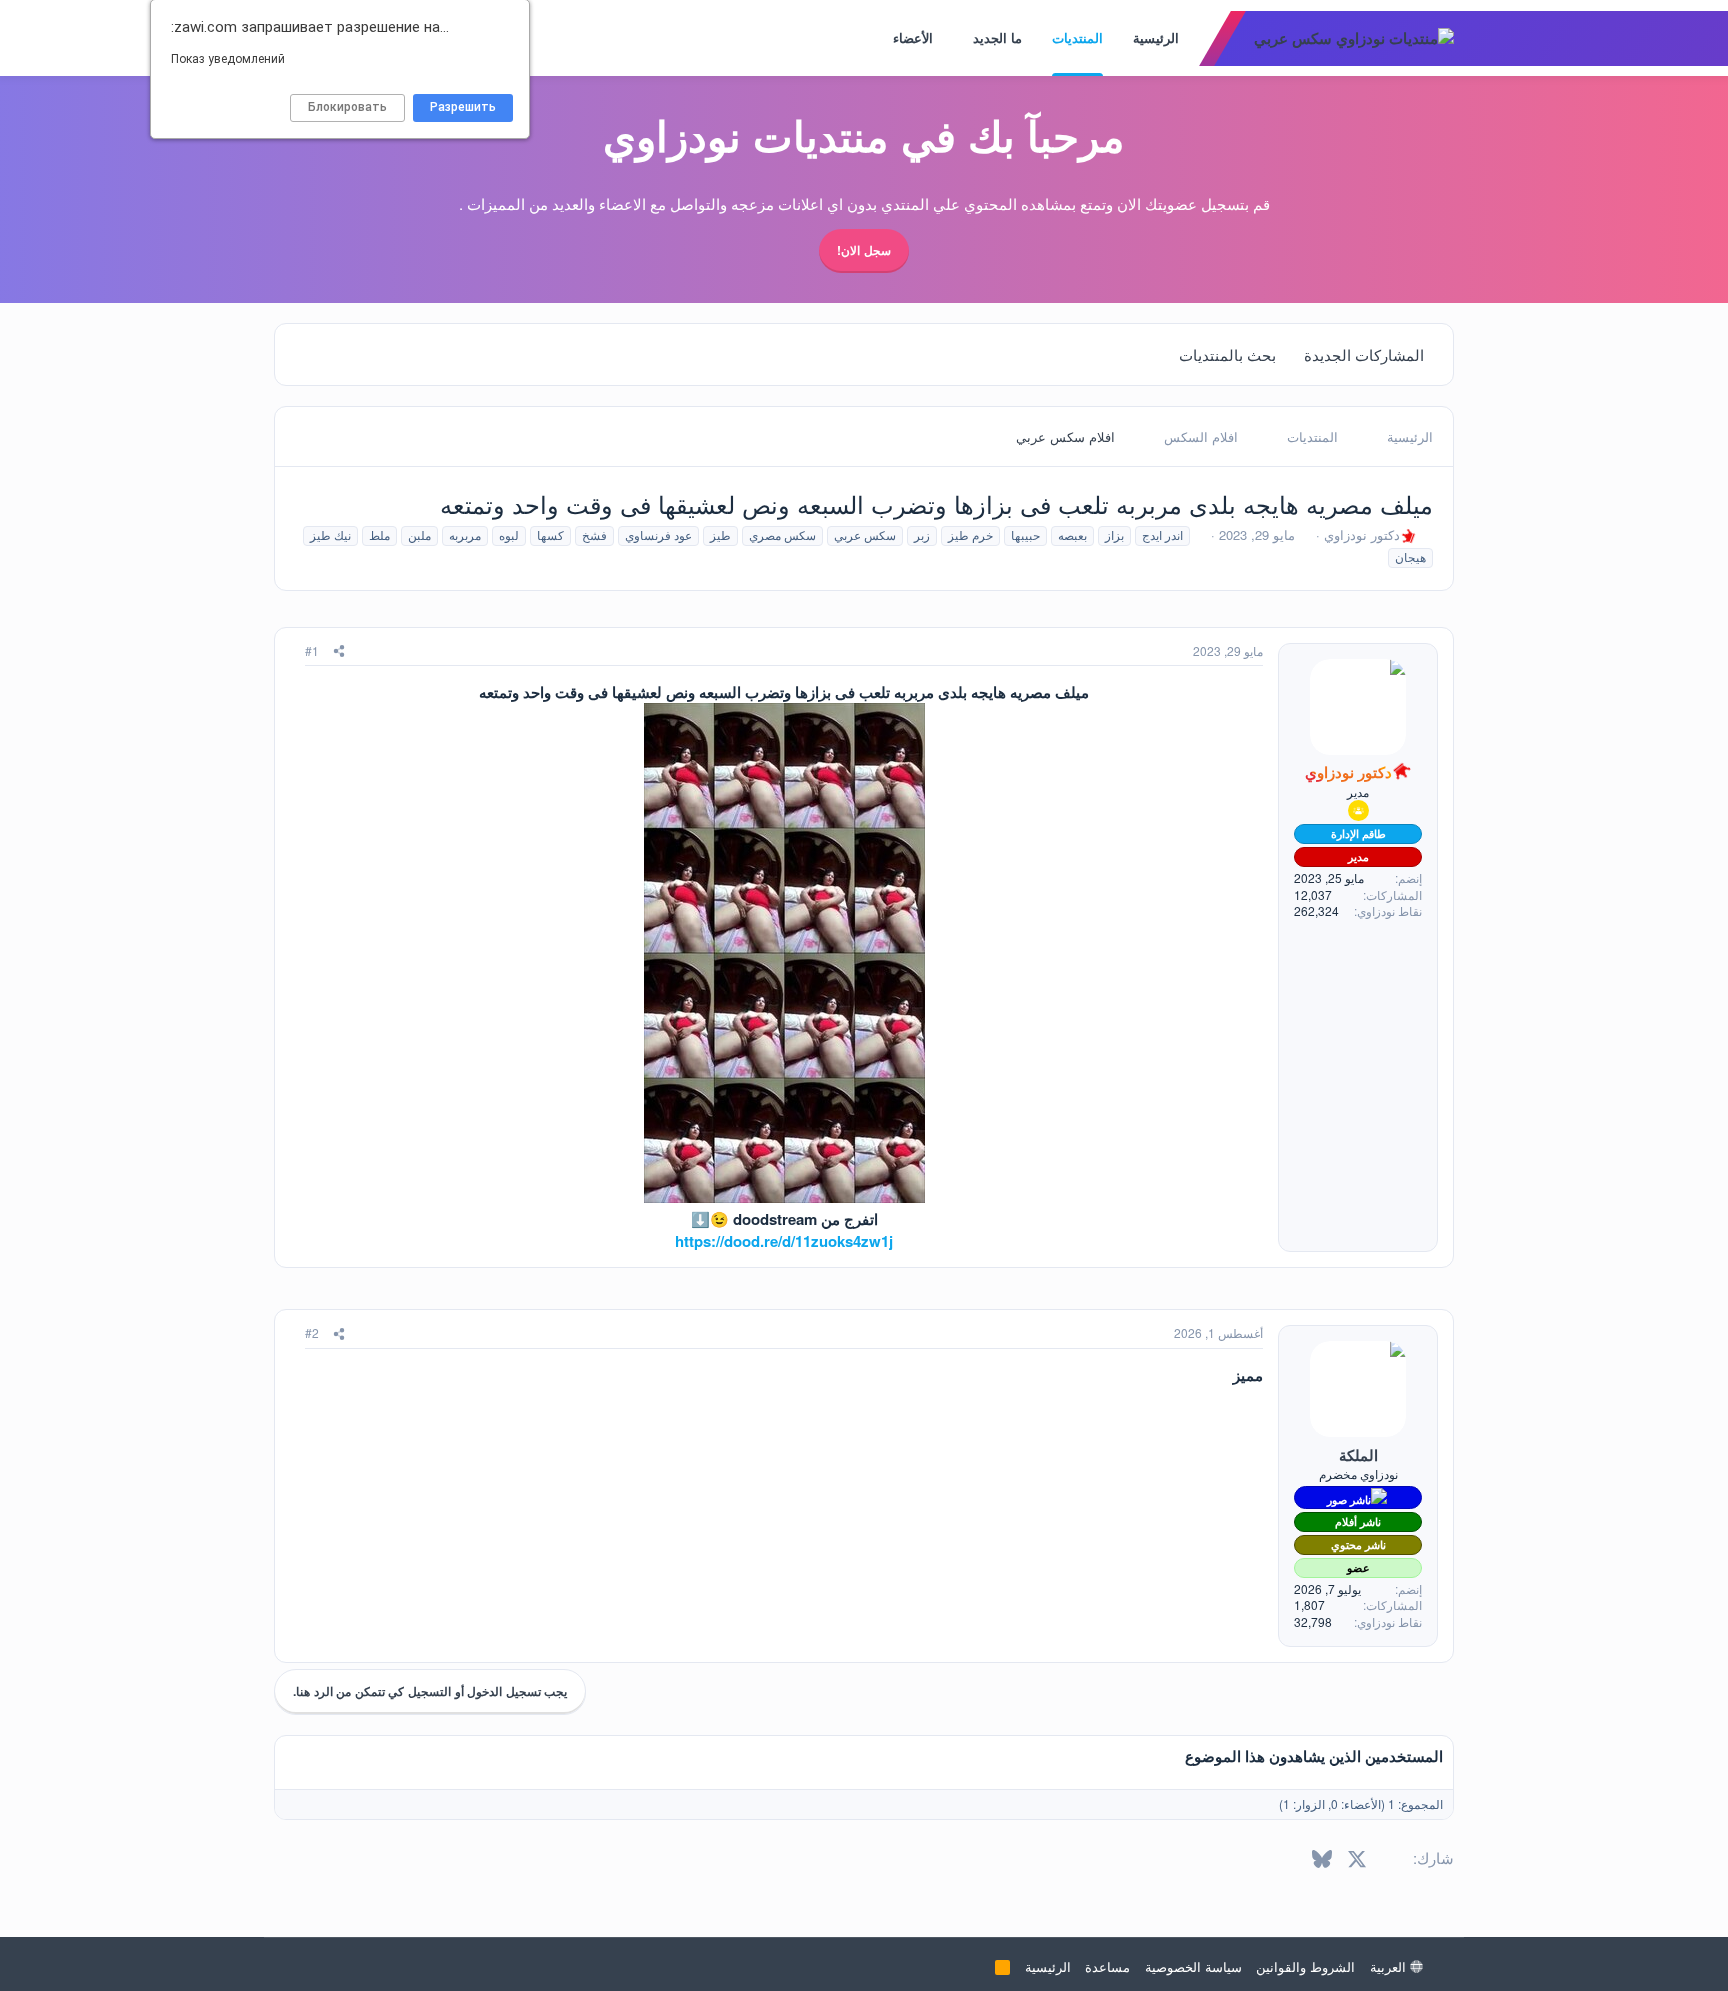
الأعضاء (913, 37)
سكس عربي (865, 534)
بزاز (1114, 534)
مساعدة (1107, 1966)
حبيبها (1025, 534)
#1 (312, 650)
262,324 (1316, 910)
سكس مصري (782, 534)
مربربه (465, 534)
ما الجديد (997, 37)
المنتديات (1077, 37)
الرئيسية (1156, 37)
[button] (959, 38)
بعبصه (1072, 534)
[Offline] (1315, 1351)
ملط (379, 534)
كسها (550, 534)
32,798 (1313, 1621)
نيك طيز (330, 534)
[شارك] (339, 651)
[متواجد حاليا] (1317, 668)
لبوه (509, 534)
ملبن (419, 534)
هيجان (1410, 556)
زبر (922, 534)
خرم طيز (970, 534)
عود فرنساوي (658, 534)
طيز (720, 534)
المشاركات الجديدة (1364, 354)
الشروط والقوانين (1305, 1966)
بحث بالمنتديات (1227, 354)
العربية (1390, 1966)
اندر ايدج (1162, 534)
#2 (312, 1332)
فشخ (594, 534)
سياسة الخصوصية (1193, 1966)
